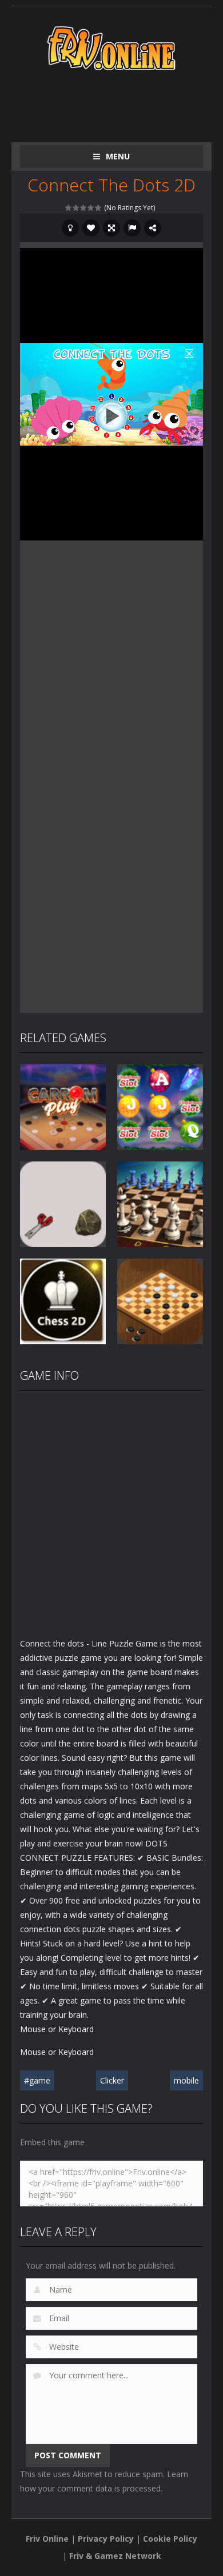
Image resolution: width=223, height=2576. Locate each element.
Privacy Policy (106, 2539)
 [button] (132, 228)
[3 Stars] (84, 208)
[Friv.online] (111, 47)
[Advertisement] (122, 104)
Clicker (112, 2080)
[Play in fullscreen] (111, 228)
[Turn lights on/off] (70, 228)
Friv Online (47, 2539)
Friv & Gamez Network (115, 2556)
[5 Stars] (99, 208)
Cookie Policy (170, 2539)
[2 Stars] (76, 208)
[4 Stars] (91, 208)
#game (37, 2080)
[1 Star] (69, 208)
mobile (186, 2080)
